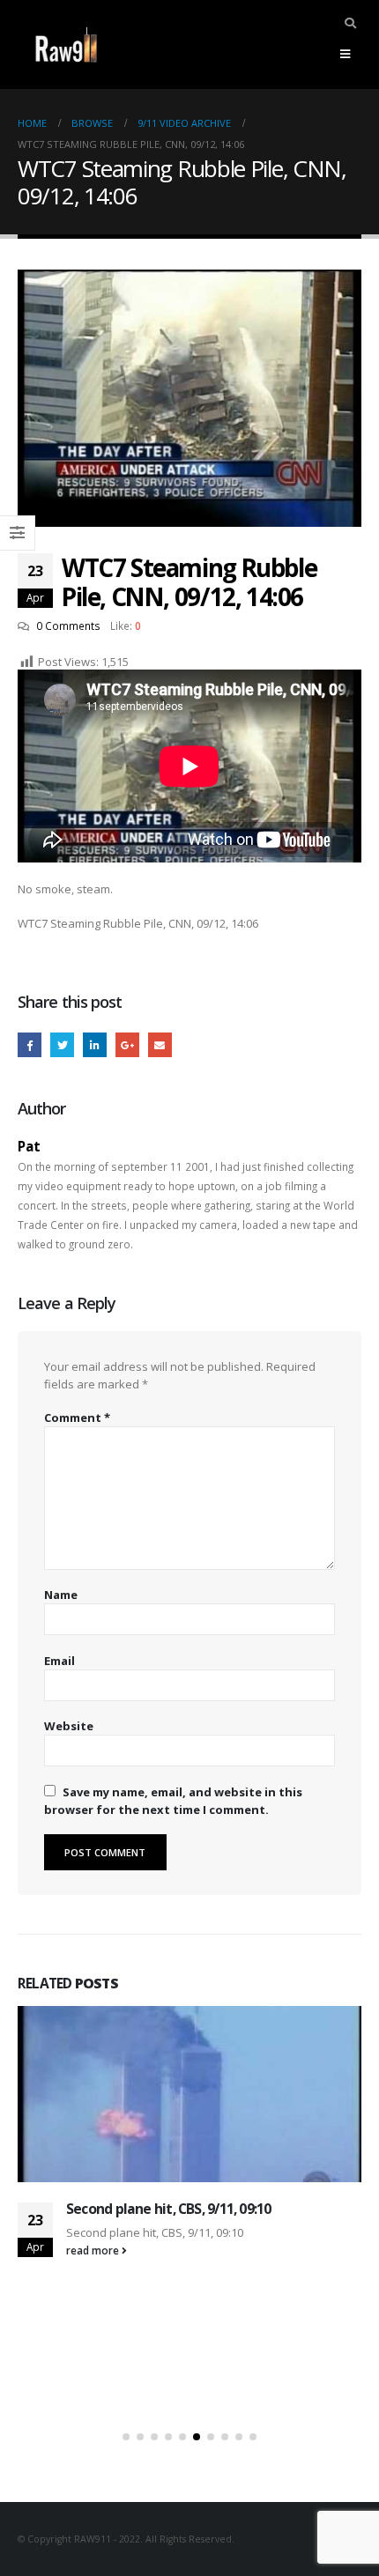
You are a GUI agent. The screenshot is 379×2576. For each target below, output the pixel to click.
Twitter (62, 1044)
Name (61, 1595)
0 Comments (68, 625)
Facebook (30, 1044)
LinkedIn (95, 1044)
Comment (77, 1418)
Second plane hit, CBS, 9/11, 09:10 (168, 2209)
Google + (127, 1044)
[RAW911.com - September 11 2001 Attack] (66, 44)
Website (69, 1726)
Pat (29, 1146)
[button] (126, 2437)
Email (160, 1044)
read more (94, 2250)
